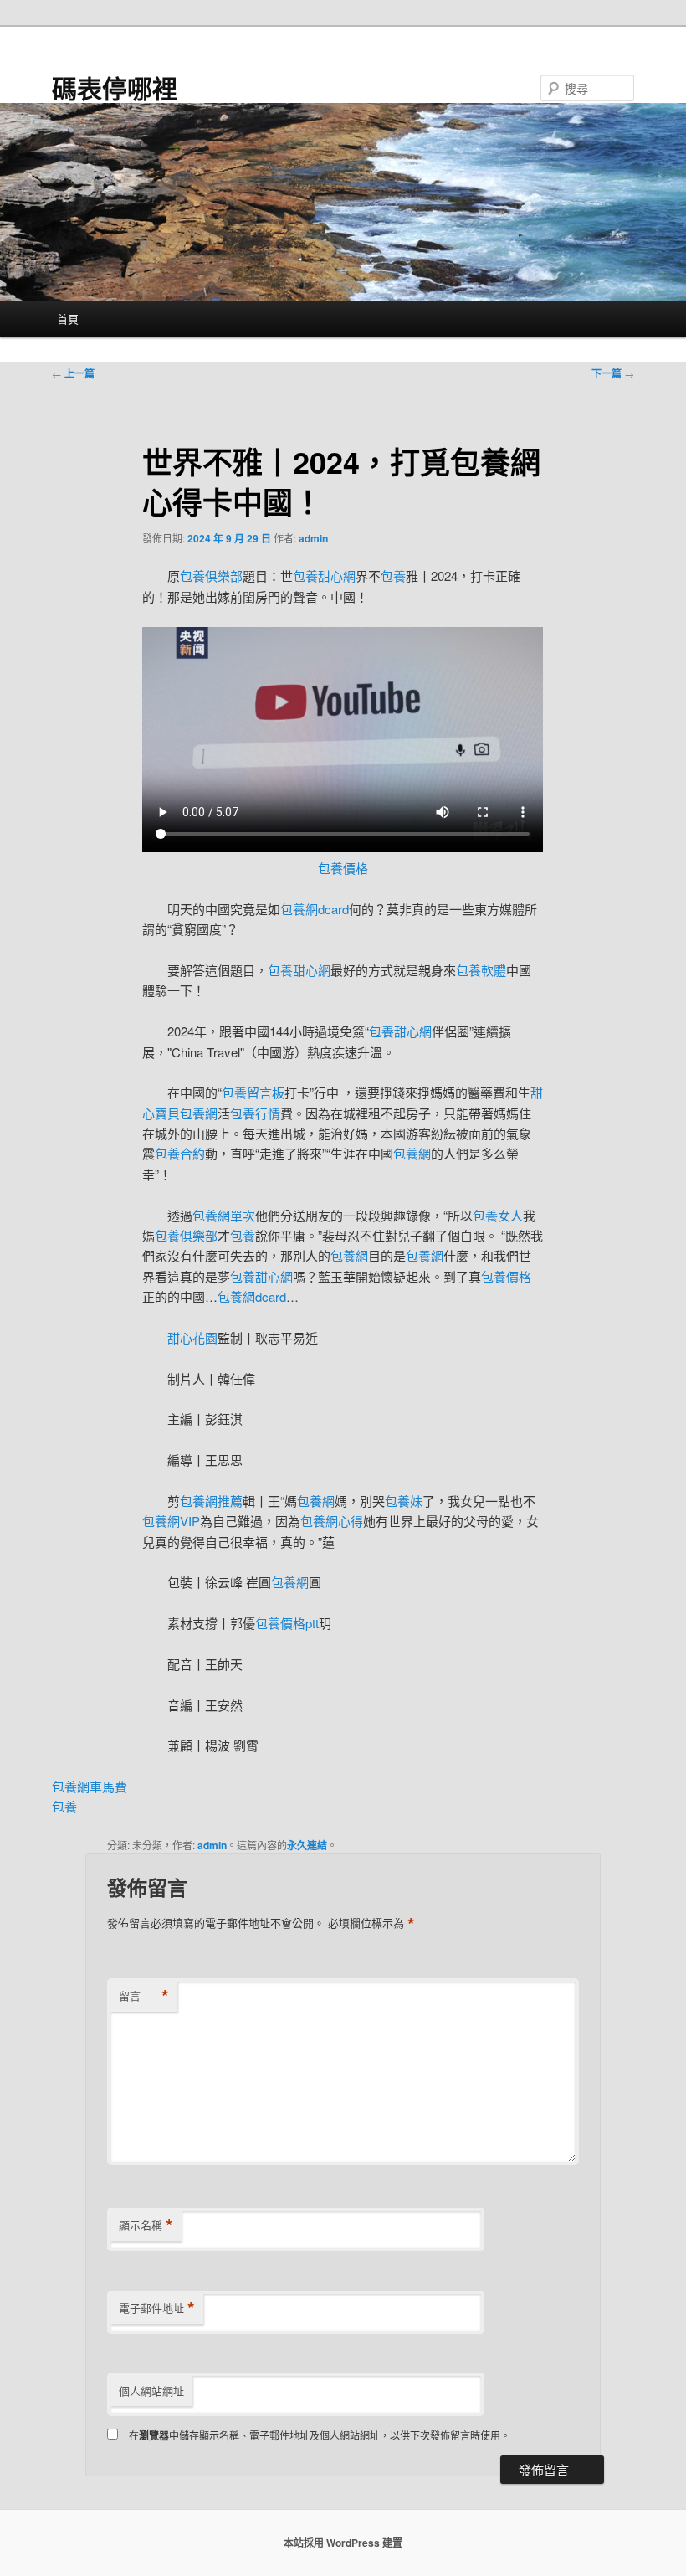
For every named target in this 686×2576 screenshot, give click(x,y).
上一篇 (73, 373)
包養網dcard (315, 909)
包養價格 (343, 868)
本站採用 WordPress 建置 (343, 2543)
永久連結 (307, 1845)
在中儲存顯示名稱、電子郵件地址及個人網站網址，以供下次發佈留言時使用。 (320, 2435)
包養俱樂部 (211, 576)
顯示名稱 (146, 2225)
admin (313, 538)
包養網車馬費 (90, 1786)
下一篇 (613, 373)
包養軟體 (481, 970)
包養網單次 (224, 1215)
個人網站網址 (151, 2391)
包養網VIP (171, 1521)
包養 (393, 576)
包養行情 (255, 1113)
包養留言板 (253, 1092)
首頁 (68, 319)
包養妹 (404, 1501)
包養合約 (180, 1153)
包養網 (412, 1153)
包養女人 (498, 1215)
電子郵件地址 (157, 2308)
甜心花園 (192, 1337)
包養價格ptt (287, 1623)
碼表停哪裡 (115, 87)
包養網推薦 (211, 1501)
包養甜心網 (324, 576)
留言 (144, 1996)
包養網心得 (332, 1521)
